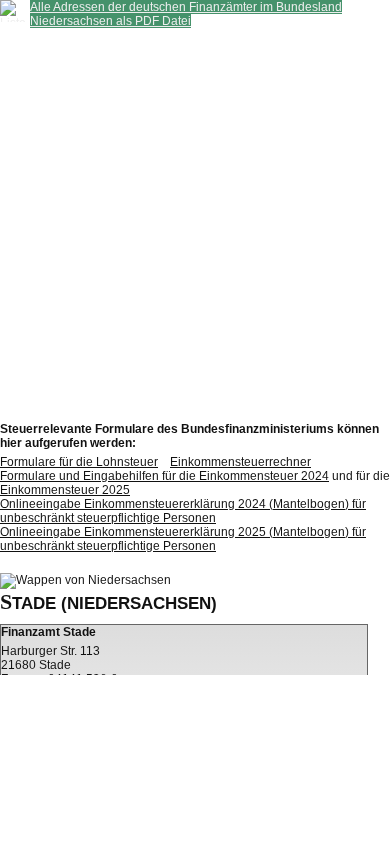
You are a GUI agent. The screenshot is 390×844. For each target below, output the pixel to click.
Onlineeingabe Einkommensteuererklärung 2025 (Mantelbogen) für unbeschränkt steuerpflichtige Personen (183, 539)
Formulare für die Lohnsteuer (79, 462)
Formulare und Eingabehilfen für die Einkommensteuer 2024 (164, 476)
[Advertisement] (195, 223)
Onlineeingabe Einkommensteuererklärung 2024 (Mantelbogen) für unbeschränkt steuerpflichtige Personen (183, 511)
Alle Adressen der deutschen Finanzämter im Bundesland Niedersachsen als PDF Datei (186, 14)
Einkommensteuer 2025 (65, 490)
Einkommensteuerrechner (240, 462)
